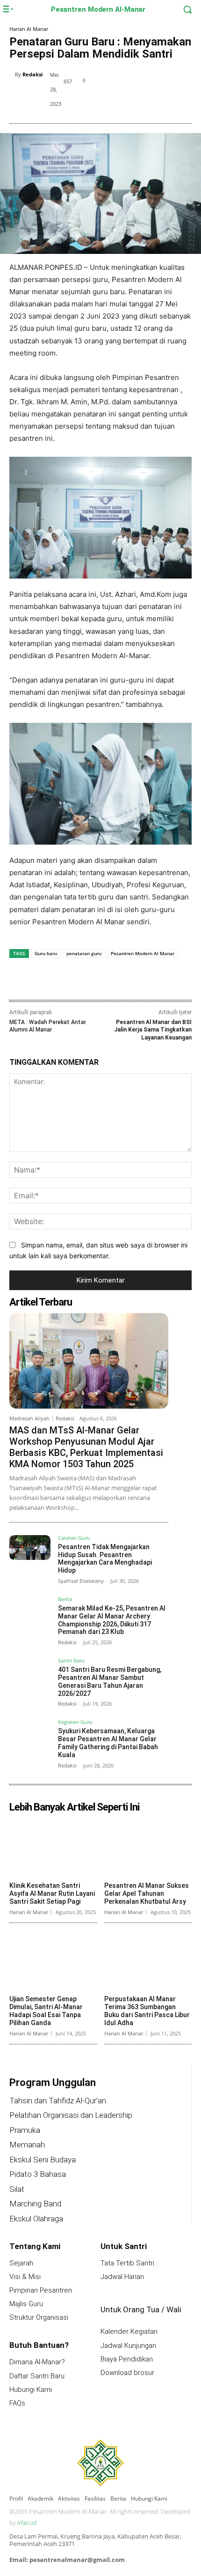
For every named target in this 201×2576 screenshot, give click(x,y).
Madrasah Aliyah (29, 1418)
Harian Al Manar (29, 29)
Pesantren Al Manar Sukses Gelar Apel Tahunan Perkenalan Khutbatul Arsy (147, 1893)
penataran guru (84, 953)
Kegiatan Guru (75, 1722)
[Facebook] (128, 82)
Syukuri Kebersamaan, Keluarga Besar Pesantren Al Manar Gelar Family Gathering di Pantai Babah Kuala (108, 1743)
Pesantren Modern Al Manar (143, 953)
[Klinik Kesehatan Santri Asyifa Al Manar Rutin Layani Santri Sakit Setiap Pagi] (53, 1847)
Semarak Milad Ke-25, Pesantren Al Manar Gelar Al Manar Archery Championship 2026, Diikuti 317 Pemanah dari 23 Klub (112, 1620)
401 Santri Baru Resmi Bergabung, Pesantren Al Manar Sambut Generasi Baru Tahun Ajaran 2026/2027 (110, 1681)
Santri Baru (71, 1661)
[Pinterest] (171, 82)
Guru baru (46, 953)
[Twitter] (149, 82)
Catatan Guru (74, 1538)
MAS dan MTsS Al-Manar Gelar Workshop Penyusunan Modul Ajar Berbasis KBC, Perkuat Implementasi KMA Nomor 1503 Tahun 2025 (86, 1447)
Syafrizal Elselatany (81, 1581)
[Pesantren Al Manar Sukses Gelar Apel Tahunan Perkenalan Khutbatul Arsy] (148, 1847)
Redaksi (32, 74)
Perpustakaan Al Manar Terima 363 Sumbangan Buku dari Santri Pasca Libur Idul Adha (147, 2011)
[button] (179, 9)
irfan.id (27, 2523)
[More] (135, 980)
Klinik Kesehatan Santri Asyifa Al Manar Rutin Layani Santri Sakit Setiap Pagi (52, 1893)
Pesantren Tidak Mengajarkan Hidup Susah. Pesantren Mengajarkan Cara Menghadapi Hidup (105, 1559)
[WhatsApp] (113, 980)
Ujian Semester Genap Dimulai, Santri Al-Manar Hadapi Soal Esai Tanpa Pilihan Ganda (46, 2011)
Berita (65, 1600)
